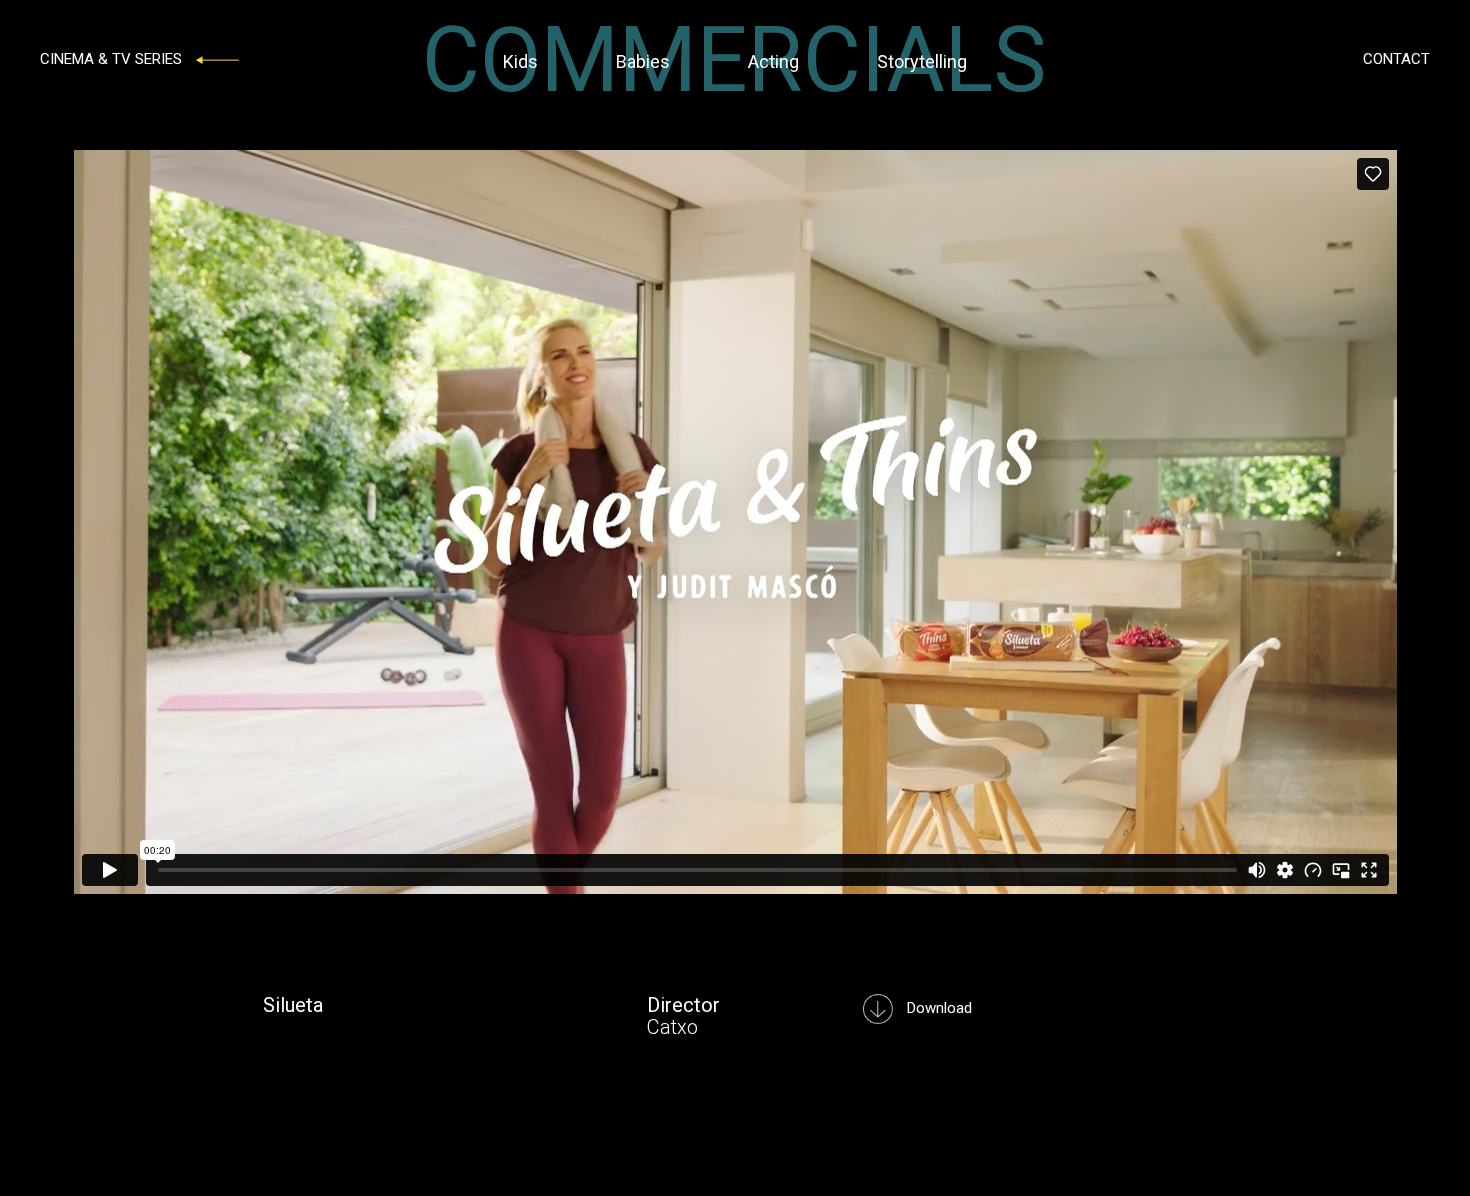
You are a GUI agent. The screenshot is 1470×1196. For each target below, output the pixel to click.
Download (937, 1008)
